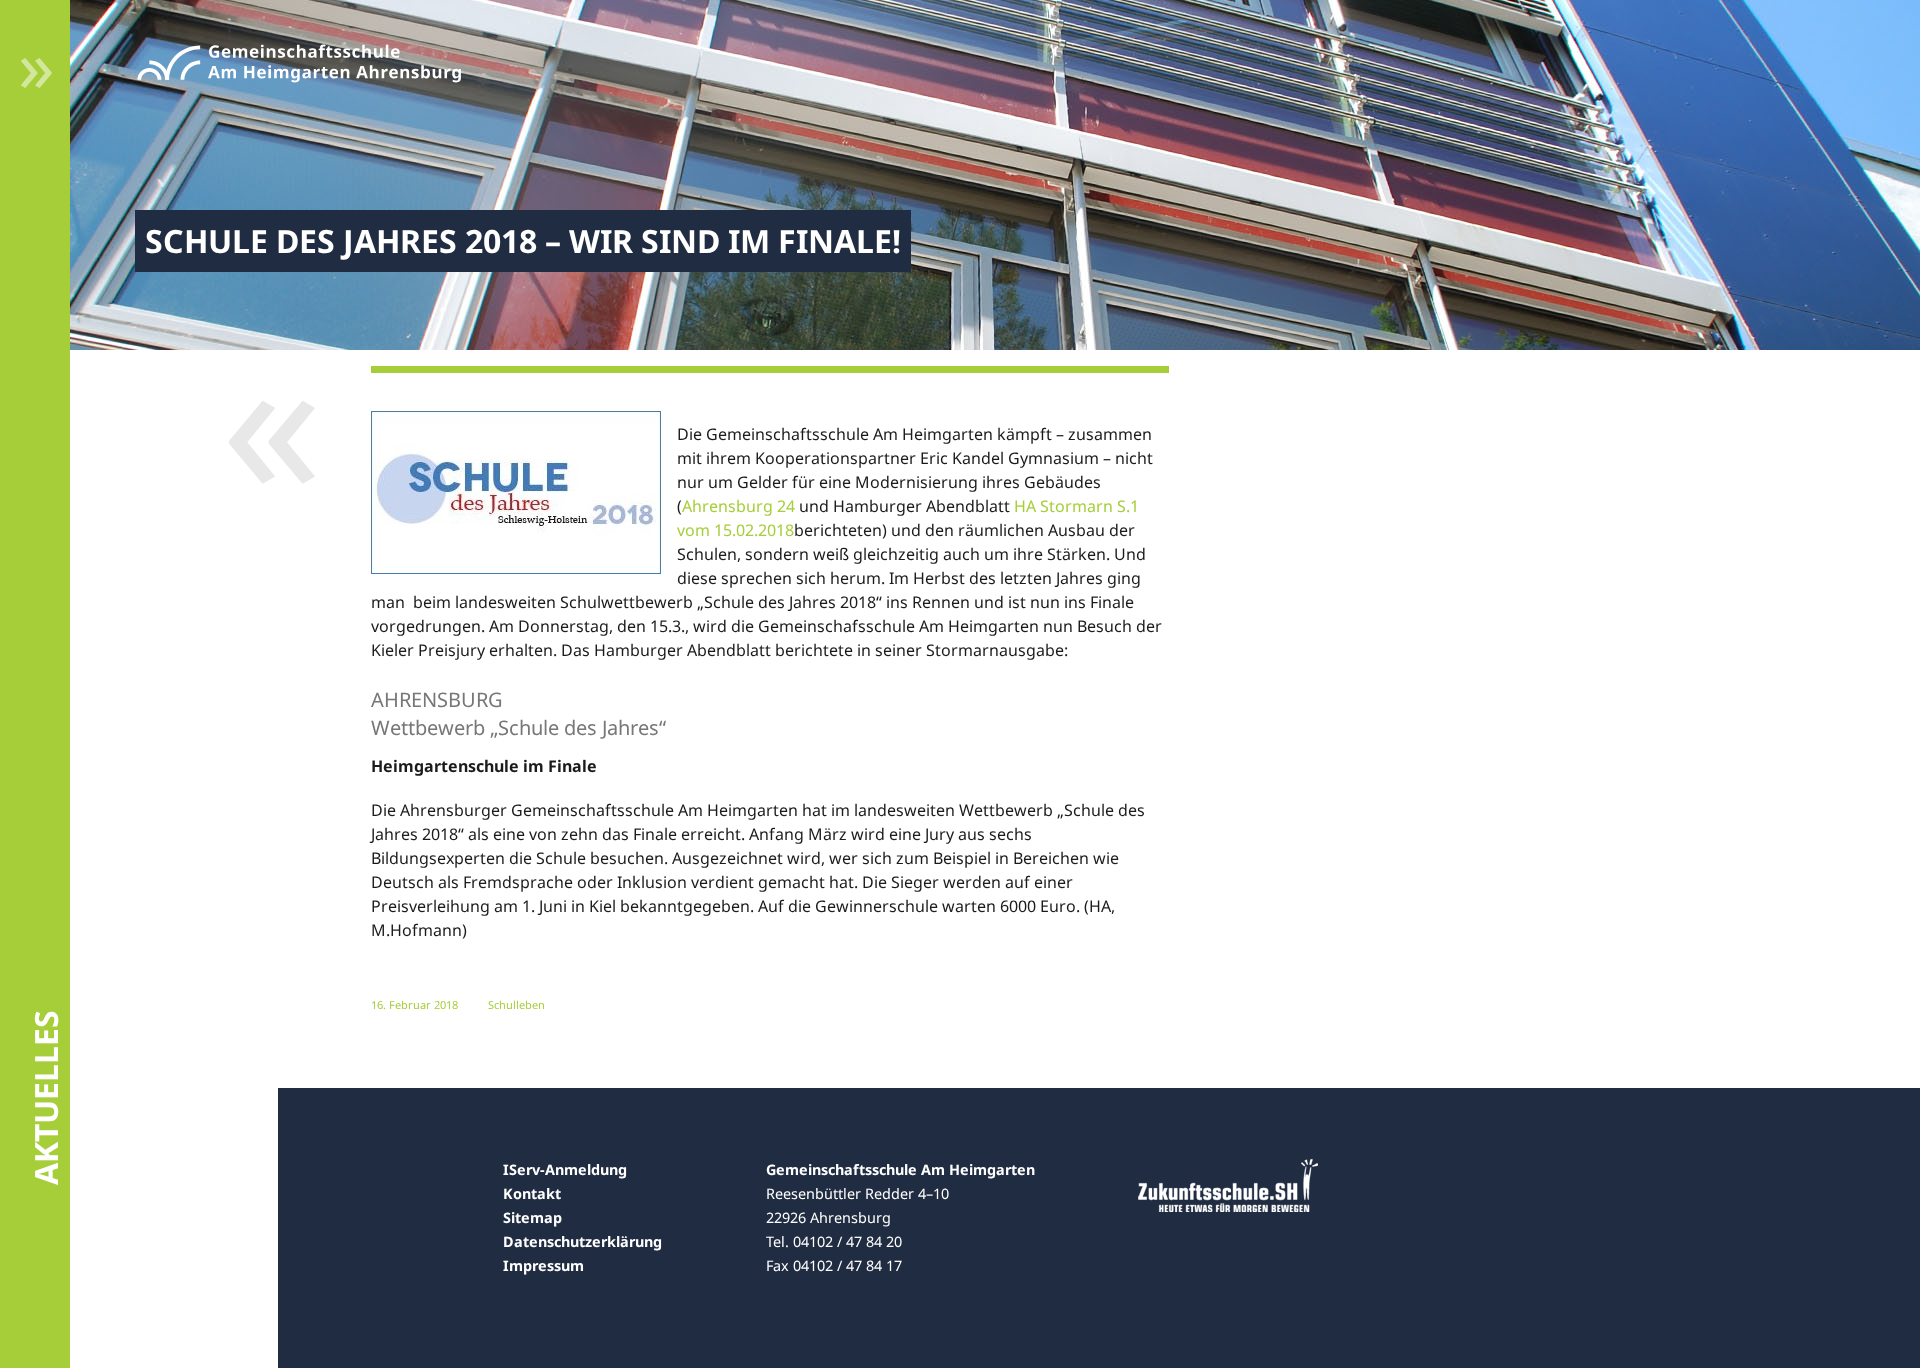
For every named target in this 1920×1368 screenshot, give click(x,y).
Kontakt (532, 1193)
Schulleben (516, 1004)
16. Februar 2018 (414, 1004)
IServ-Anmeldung (565, 1169)
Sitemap (532, 1217)
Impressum (543, 1265)
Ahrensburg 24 (740, 506)
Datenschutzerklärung (582, 1241)
